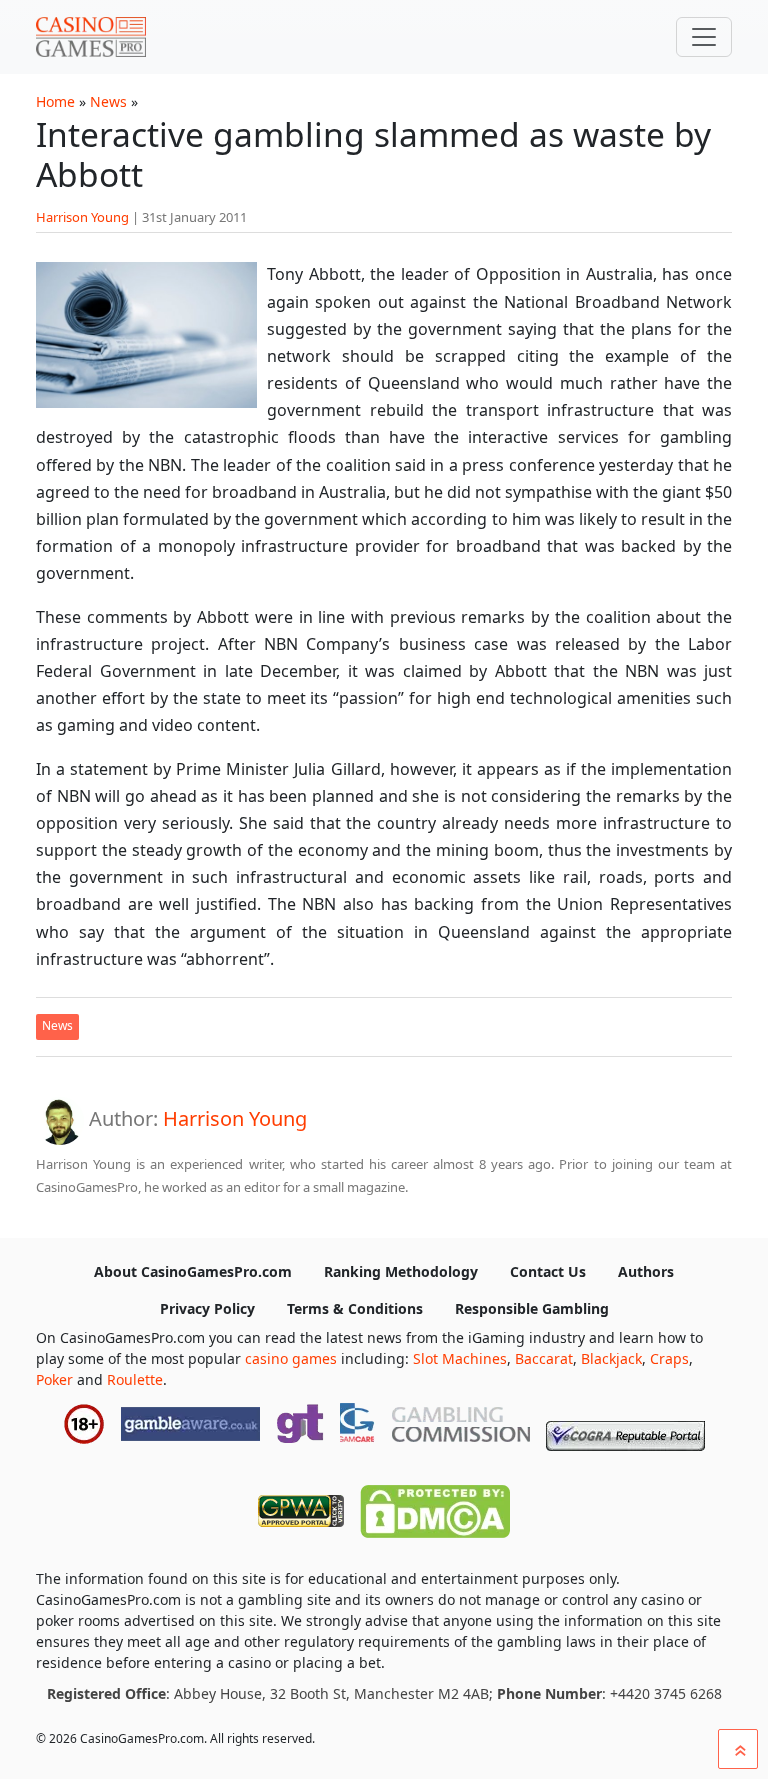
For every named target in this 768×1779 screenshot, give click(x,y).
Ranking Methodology (401, 1271)
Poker (54, 1379)
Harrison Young (82, 217)
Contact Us (548, 1271)
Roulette (135, 1379)
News (108, 101)
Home (55, 101)
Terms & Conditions (355, 1308)
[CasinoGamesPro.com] (91, 37)
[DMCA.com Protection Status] (435, 1507)
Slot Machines (460, 1358)
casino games (291, 1358)
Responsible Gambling (532, 1308)
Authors (646, 1271)
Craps (669, 1358)
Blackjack (611, 1358)
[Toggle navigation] (704, 37)
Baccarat (544, 1358)
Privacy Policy (207, 1308)
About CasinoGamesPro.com (193, 1271)
